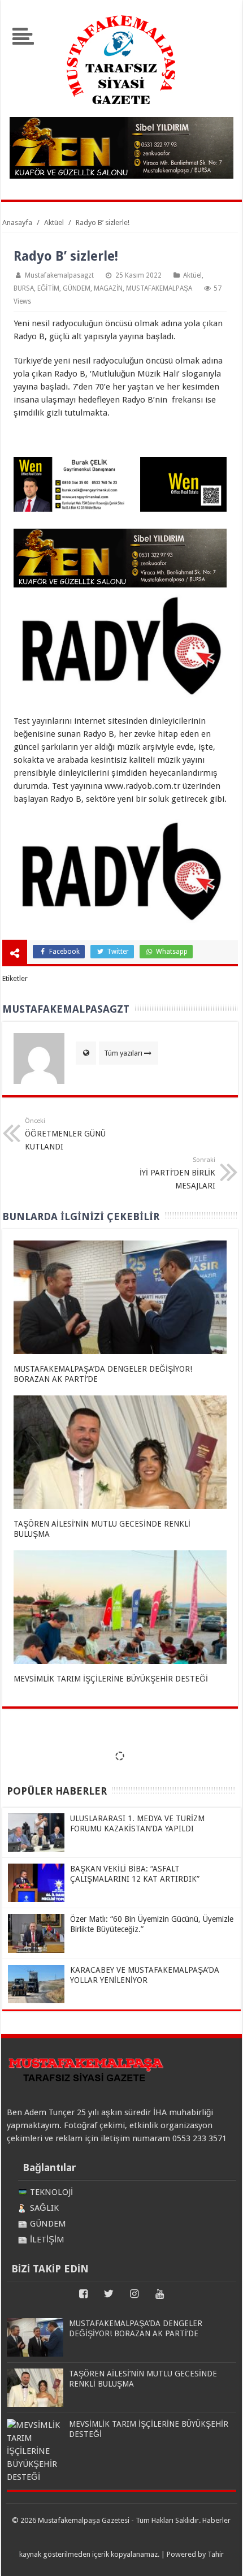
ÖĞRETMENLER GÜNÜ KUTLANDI (65, 1134)
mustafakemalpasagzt (59, 275)
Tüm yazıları (123, 1053)
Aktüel (192, 275)
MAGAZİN (108, 288)
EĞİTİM (48, 288)
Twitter (117, 952)
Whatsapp (171, 952)
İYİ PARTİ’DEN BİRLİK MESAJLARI (177, 1173)
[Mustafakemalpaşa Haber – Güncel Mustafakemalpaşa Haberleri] (121, 110)
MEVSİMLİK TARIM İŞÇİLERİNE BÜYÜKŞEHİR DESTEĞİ (111, 1679)
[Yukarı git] (220, 2556)
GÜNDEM (77, 288)
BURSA (24, 288)
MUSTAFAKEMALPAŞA (159, 288)
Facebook (64, 952)
